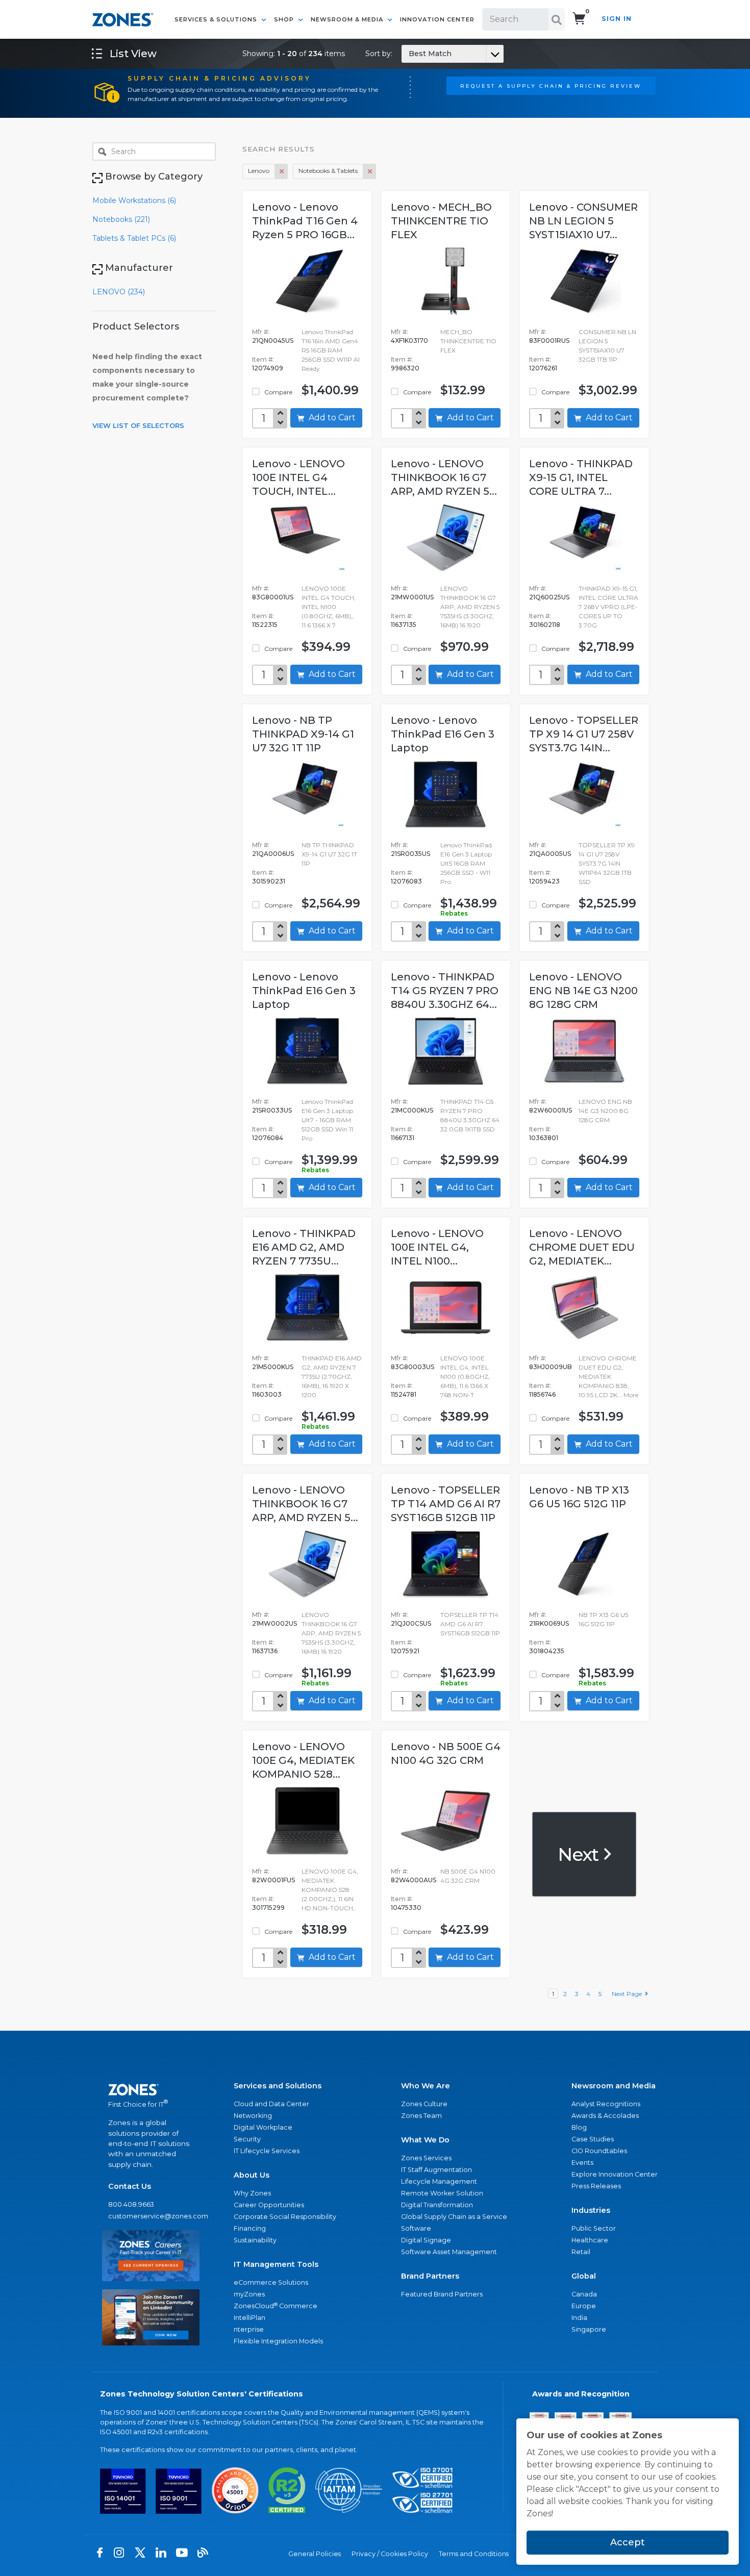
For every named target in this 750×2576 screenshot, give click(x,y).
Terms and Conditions (474, 2554)
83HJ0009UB (551, 1367)
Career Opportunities (269, 2205)
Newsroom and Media (614, 2086)
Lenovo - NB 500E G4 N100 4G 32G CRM (446, 1753)
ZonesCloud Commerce (276, 2306)
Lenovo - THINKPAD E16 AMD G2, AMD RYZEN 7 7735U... (304, 1247)
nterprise (249, 2329)
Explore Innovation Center (615, 2174)
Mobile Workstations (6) (134, 200)
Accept (628, 2542)
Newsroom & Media (348, 19)
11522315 (265, 625)
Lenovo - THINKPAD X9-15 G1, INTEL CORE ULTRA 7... (581, 477)
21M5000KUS (273, 1367)
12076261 (543, 368)
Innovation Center (437, 19)
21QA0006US (273, 854)
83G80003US (412, 1367)
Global (584, 2276)
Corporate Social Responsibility (285, 2217)
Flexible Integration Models (278, 2341)
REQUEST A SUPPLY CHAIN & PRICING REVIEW (551, 86)
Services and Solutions (278, 2086)
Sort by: (408, 54)
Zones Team (421, 2116)
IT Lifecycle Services (267, 2151)
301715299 (268, 1908)
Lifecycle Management (439, 2181)
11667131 (403, 1138)
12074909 (268, 368)
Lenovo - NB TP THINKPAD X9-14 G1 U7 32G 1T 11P (303, 734)
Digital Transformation (437, 2205)
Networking (253, 2116)
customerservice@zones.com (151, 2216)
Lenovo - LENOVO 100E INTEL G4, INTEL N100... (437, 1247)
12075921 (405, 1651)
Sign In (617, 19)
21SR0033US (272, 1110)
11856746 (542, 1394)
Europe (584, 2306)
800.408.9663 (131, 2204)
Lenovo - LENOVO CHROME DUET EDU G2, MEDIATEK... (582, 1247)
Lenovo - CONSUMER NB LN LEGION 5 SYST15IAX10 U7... (583, 221)
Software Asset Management (449, 2252)
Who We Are (426, 2086)
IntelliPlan (249, 2318)
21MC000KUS (412, 1110)
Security (247, 2139)
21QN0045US (273, 340)
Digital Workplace (263, 2127)
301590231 (269, 881)
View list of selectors (138, 425)
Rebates (454, 913)
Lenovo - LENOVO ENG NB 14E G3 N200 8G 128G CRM (583, 991)
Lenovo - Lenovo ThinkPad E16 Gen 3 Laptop (443, 734)
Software (416, 2228)
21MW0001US (412, 597)
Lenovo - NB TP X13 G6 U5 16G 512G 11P (579, 1497)
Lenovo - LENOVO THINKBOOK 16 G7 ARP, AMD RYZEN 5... (444, 477)
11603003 (267, 1394)
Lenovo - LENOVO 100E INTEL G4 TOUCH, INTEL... (298, 477)
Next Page (628, 1994)
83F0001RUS (549, 340)
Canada (584, 2294)
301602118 (545, 625)
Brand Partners (430, 2276)
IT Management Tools (276, 2264)
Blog (579, 2127)
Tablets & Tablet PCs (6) (134, 238)
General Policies (315, 2554)
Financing (250, 2228)
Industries (591, 2210)
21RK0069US (549, 1623)
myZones (249, 2294)
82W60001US (551, 1110)
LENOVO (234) (119, 292)
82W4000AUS (414, 1880)
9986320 (405, 368)
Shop (285, 19)
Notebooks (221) (121, 219)
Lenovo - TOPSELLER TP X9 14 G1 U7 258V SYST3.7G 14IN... (584, 734)
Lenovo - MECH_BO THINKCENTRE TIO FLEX (441, 221)
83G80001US (273, 597)
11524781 (404, 1394)
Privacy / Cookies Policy (390, 2554)
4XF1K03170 (409, 340)
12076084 (268, 1138)
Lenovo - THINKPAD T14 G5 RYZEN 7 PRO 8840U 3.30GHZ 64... (445, 991)
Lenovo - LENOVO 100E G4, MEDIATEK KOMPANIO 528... (303, 1760)
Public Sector (594, 2228)
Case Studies (593, 2139)
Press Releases (596, 2186)
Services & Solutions (217, 19)
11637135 (404, 625)
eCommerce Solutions (271, 2282)
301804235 (547, 1651)
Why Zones (252, 2193)
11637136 (265, 1651)
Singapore (589, 2329)
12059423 (544, 881)
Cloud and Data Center (271, 2104)
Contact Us (130, 2186)
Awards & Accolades (605, 2116)
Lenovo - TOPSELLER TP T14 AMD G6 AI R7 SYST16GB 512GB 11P (446, 1504)
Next (580, 1854)
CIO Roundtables (599, 2151)
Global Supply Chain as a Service (454, 2217)
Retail (581, 2252)
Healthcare (590, 2240)
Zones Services (426, 2158)
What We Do (425, 2140)
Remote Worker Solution (442, 2193)
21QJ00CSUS (411, 1623)
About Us (252, 2175)
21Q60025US (549, 597)
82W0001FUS (273, 1880)
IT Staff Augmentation (436, 2170)
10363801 (544, 1138)
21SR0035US (410, 854)
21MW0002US (274, 1623)
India (579, 2318)
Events (582, 2163)
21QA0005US (550, 854)
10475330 (406, 1908)
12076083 (406, 881)
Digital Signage (426, 2240)
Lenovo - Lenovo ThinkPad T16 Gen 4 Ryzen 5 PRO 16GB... (305, 221)
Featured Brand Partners (442, 2294)
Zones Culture (424, 2104)
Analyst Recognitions (606, 2104)
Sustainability (255, 2240)
